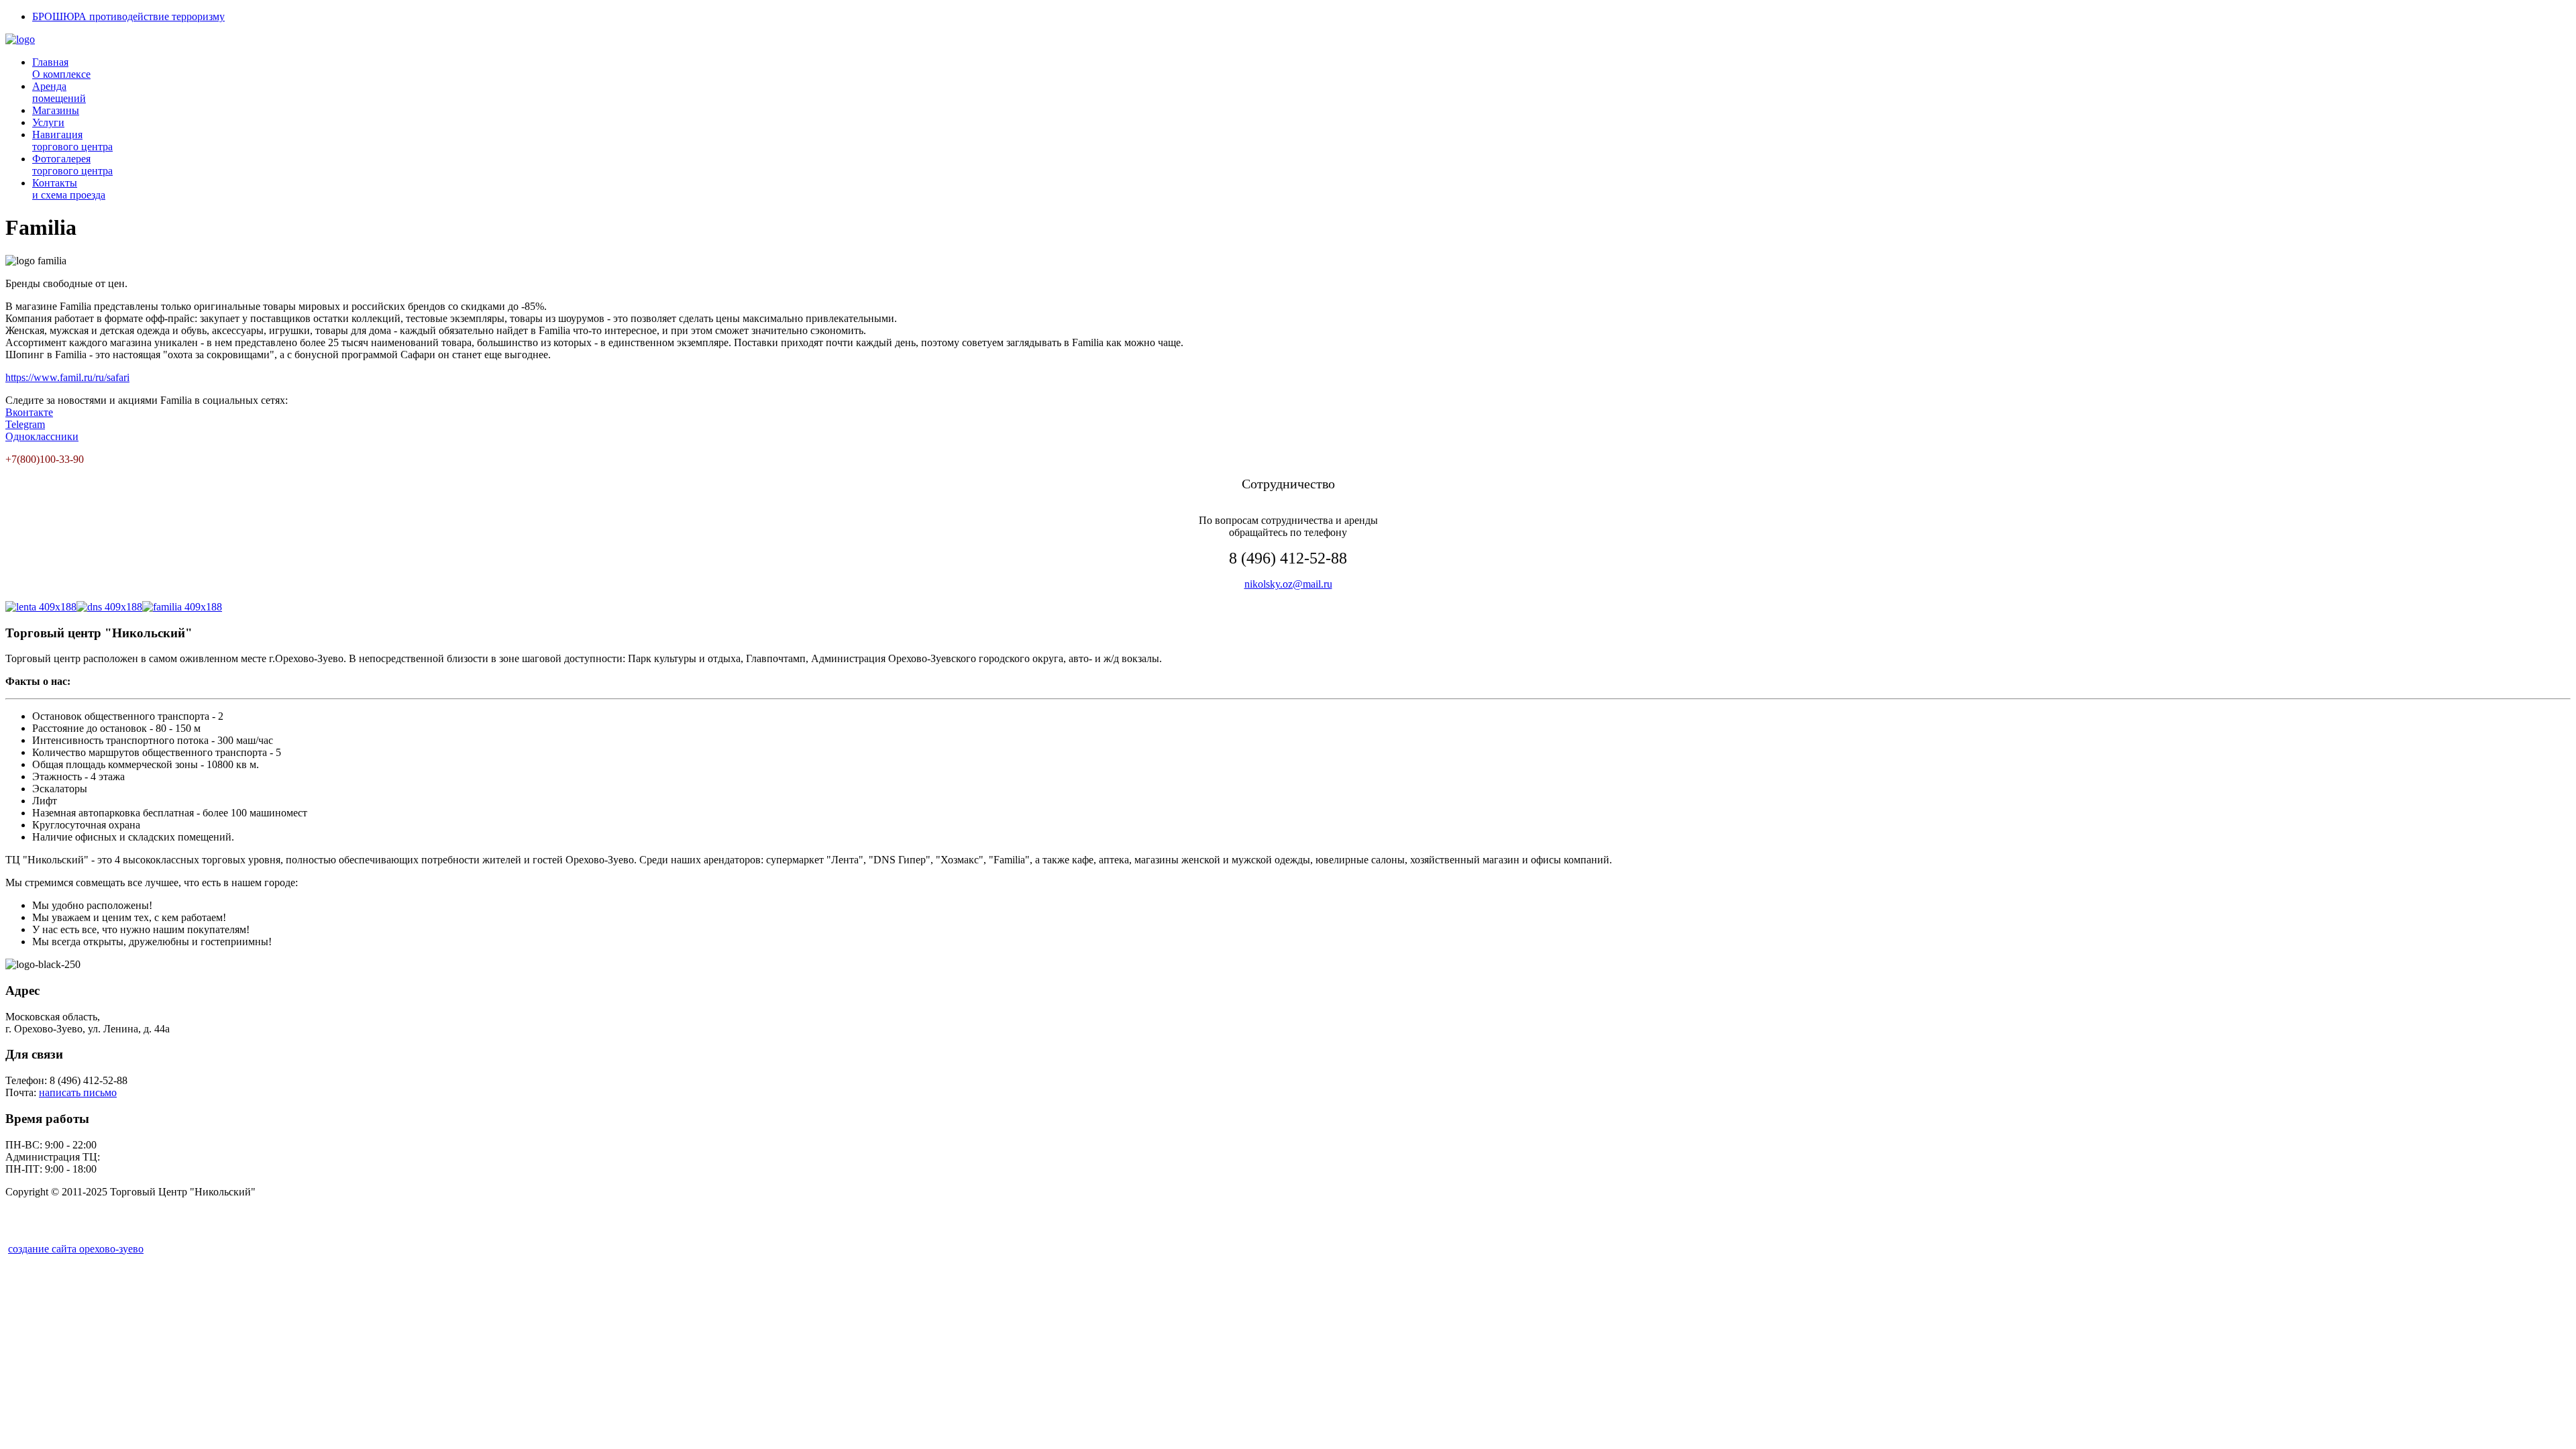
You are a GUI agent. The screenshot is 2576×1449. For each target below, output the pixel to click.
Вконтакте (29, 412)
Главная (61, 68)
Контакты (69, 189)
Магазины (56, 110)
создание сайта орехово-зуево (76, 1249)
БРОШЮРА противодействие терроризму (128, 16)
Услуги (48, 122)
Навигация (72, 141)
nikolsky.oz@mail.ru (1288, 584)
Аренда (59, 92)
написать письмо (78, 1092)
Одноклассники (42, 436)
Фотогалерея (72, 165)
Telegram (25, 424)
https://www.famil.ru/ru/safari (67, 377)
